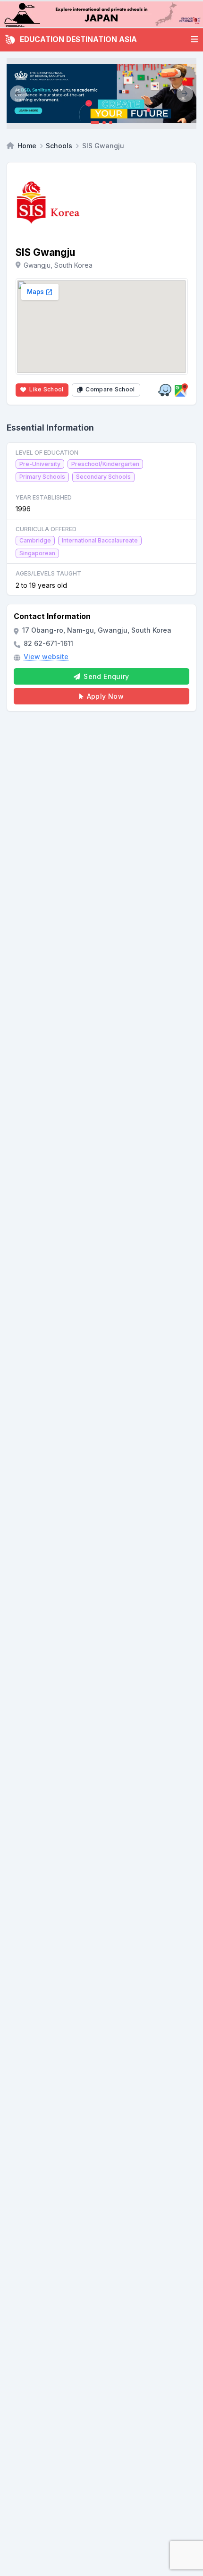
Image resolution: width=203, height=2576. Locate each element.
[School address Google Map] (181, 390)
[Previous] (18, 93)
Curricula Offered (46, 529)
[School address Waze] (165, 390)
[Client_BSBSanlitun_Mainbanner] (101, 93)
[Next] (185, 93)
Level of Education (47, 453)
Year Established (44, 497)
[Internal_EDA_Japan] (101, 14)
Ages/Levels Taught (48, 573)
